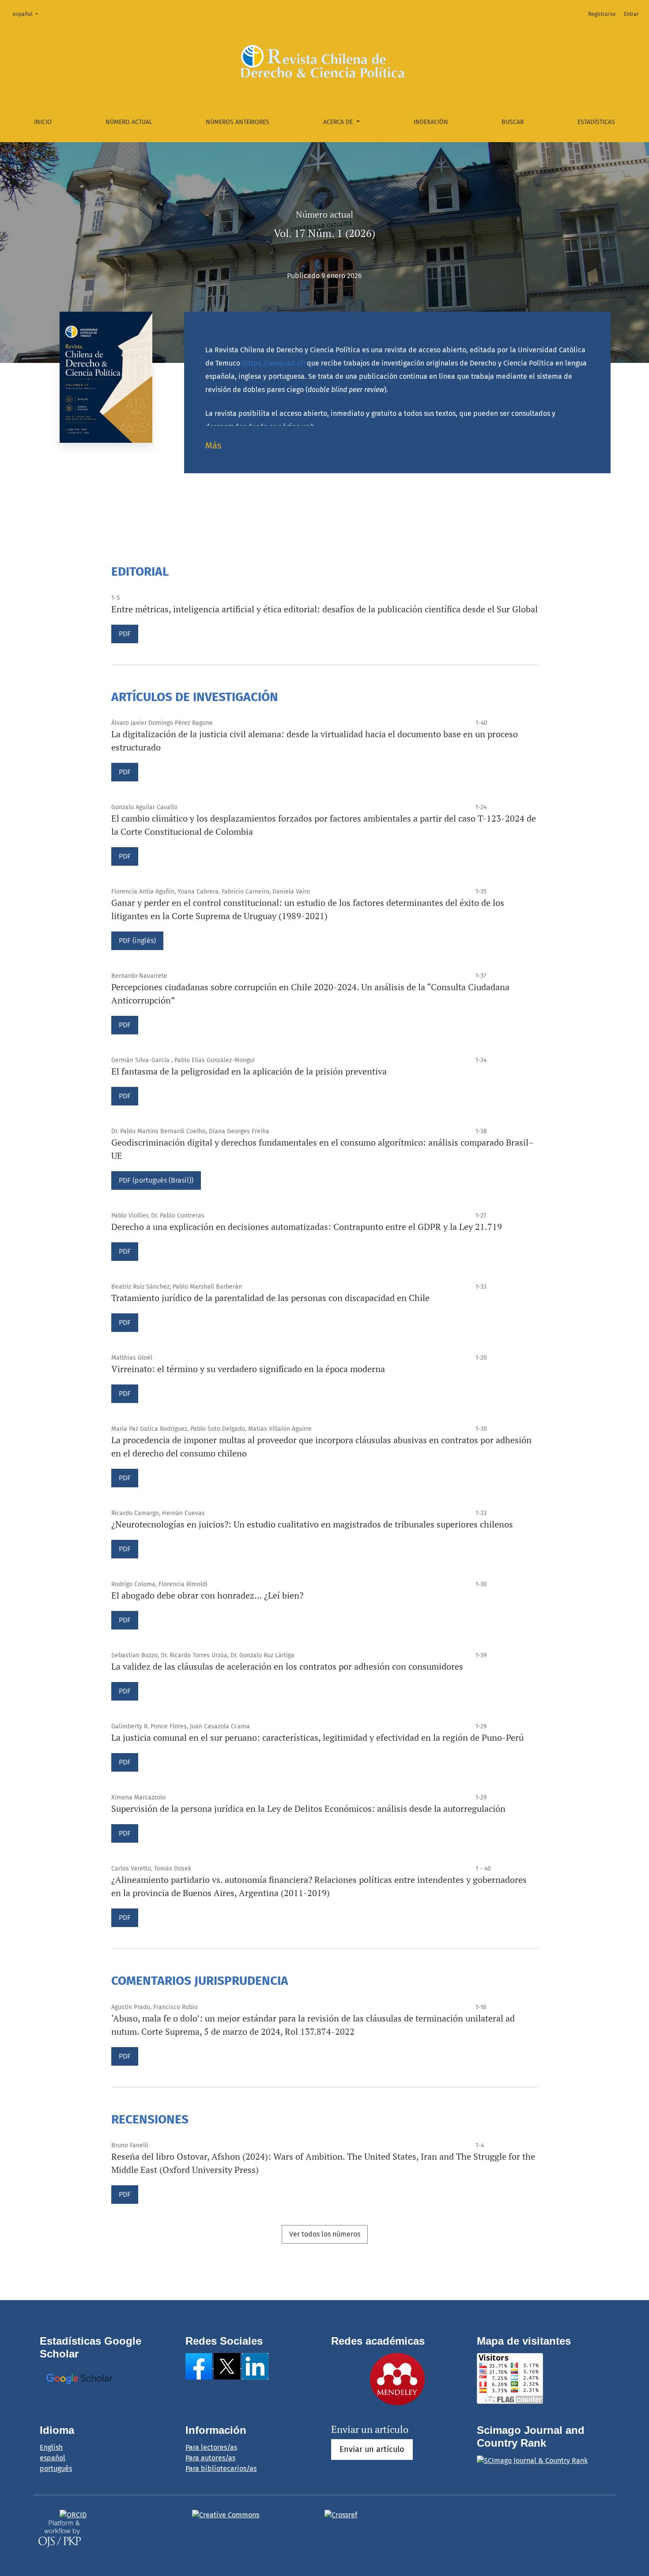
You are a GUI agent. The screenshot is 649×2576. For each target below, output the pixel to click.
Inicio (43, 122)
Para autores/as (210, 2458)
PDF (125, 634)
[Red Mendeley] (397, 2378)
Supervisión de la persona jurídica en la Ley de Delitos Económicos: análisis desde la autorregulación (308, 1808)
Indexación (431, 122)
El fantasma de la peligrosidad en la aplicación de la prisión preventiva (249, 1071)
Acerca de (339, 122)
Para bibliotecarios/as (221, 2469)
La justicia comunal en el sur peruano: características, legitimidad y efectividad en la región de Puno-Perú (317, 1737)
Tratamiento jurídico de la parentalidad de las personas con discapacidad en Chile (270, 1298)
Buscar (513, 122)
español (28, 14)
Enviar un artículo (372, 2449)
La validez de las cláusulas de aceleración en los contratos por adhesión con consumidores (287, 1666)
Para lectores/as (211, 2447)
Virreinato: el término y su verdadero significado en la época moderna (248, 1369)
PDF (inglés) (137, 941)
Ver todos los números (325, 2234)
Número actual (129, 122)
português (56, 2469)
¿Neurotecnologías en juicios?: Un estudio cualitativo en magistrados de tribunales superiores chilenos (312, 1524)
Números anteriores (238, 122)
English (51, 2447)
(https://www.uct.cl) (274, 363)
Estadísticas (596, 122)
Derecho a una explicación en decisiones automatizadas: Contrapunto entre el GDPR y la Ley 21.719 (307, 1227)
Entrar (631, 14)
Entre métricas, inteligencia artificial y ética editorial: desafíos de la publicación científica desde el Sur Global (324, 609)
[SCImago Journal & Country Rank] (532, 2460)
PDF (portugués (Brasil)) (156, 1180)
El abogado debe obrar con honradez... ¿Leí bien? (207, 1595)
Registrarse (602, 14)
